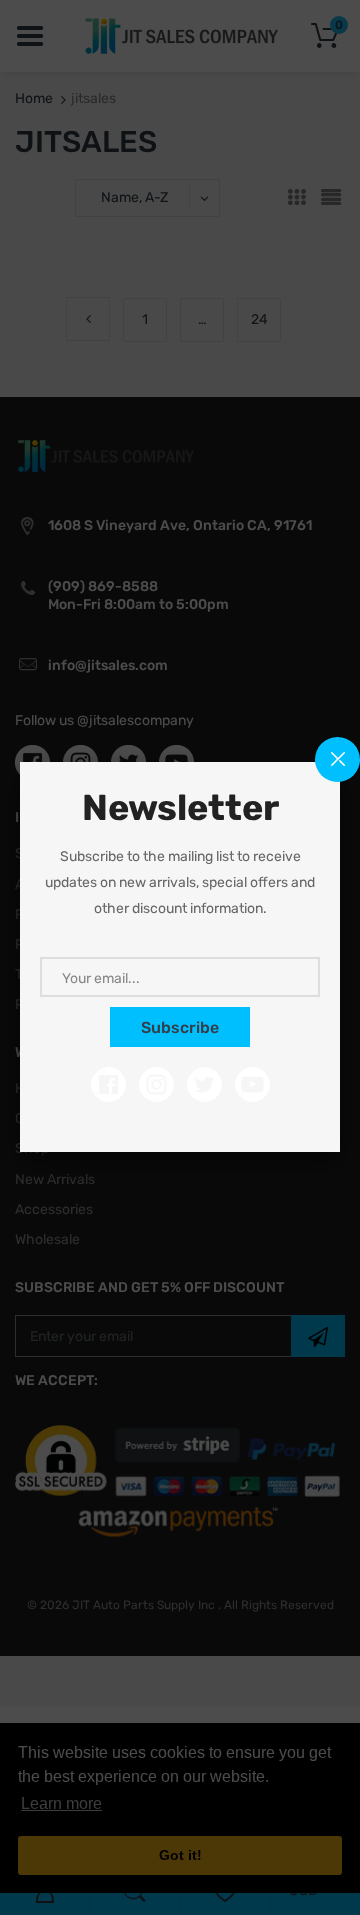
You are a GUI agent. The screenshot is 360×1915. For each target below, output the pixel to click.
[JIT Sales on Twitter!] (204, 1084)
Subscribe (180, 1027)
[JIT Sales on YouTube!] (252, 1084)
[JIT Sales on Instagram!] (156, 1084)
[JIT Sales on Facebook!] (108, 1084)
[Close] (337, 759)
